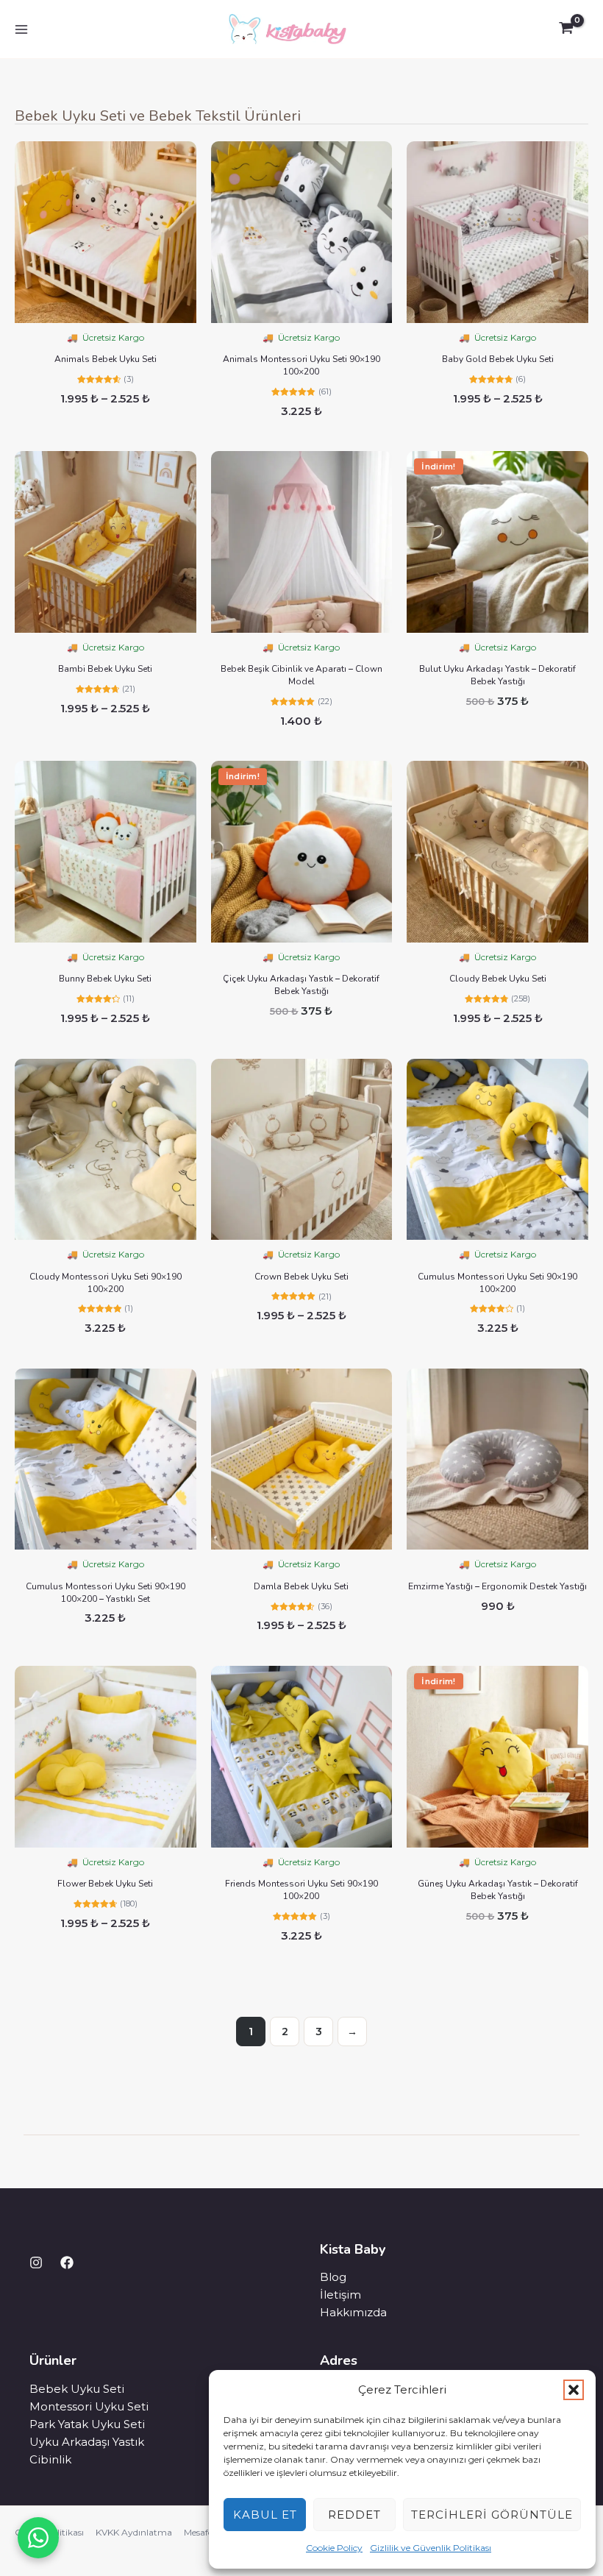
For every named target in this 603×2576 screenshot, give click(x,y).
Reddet (354, 2515)
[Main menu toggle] (21, 29)
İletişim (340, 2295)
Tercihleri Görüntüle (492, 2515)
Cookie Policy (334, 2548)
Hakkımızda (353, 2312)
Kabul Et (265, 2515)
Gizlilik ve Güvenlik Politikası (431, 2548)
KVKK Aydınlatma (134, 2532)
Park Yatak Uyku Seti (87, 2424)
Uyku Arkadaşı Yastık (87, 2442)
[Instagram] (36, 2263)
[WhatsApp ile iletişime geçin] (38, 2538)
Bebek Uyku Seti (77, 2389)
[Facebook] (67, 2263)
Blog (333, 2277)
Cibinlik (50, 2459)
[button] (574, 2390)
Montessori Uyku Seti (89, 2406)
